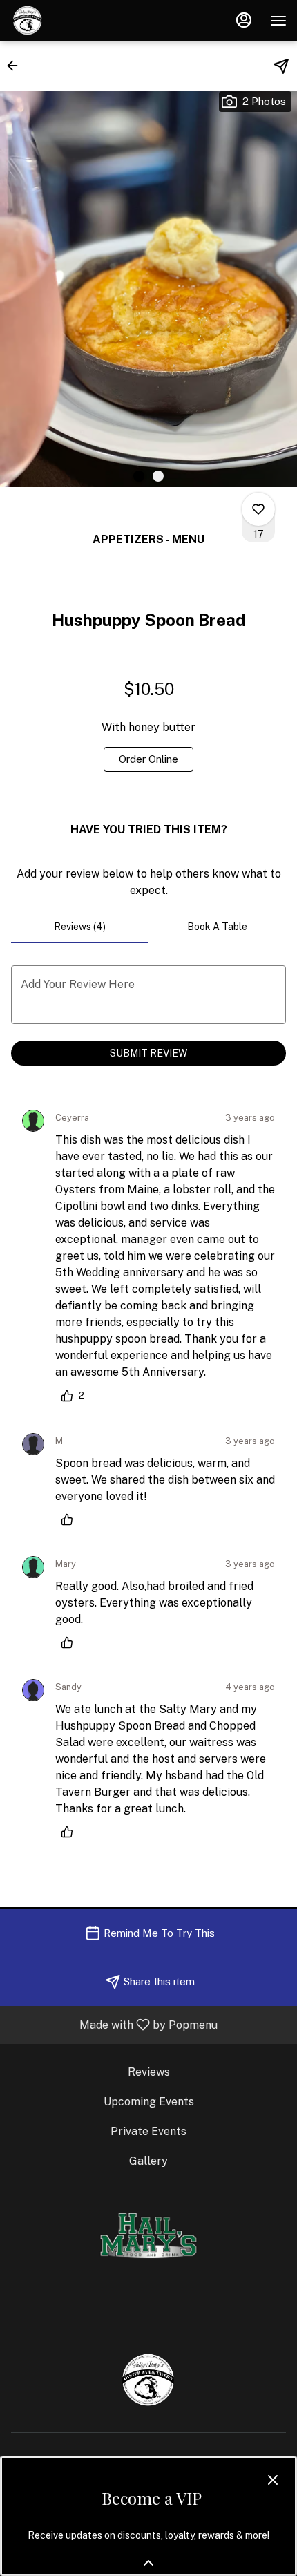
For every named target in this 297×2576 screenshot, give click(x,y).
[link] (148, 759)
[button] (17, 66)
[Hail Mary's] (148, 2234)
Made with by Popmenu (114, 2024)
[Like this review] (70, 1519)
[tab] (80, 927)
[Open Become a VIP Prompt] (148, 2563)
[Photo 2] (158, 476)
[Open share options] (281, 66)
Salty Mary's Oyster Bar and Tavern (148, 2380)
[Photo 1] (139, 476)
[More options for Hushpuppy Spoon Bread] (258, 509)
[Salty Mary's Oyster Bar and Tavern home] (73, 21)
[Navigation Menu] (278, 21)
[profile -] (244, 20)
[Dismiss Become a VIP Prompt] (273, 2480)
